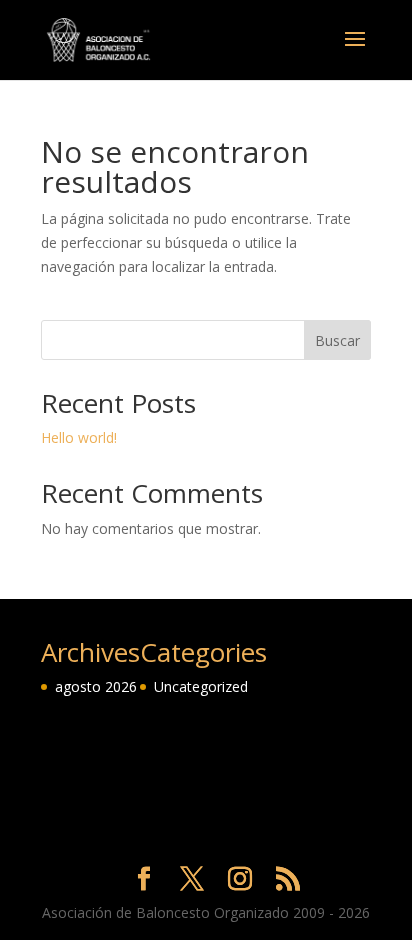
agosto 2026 (96, 686)
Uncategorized (201, 686)
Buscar (337, 340)
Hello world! (79, 437)
